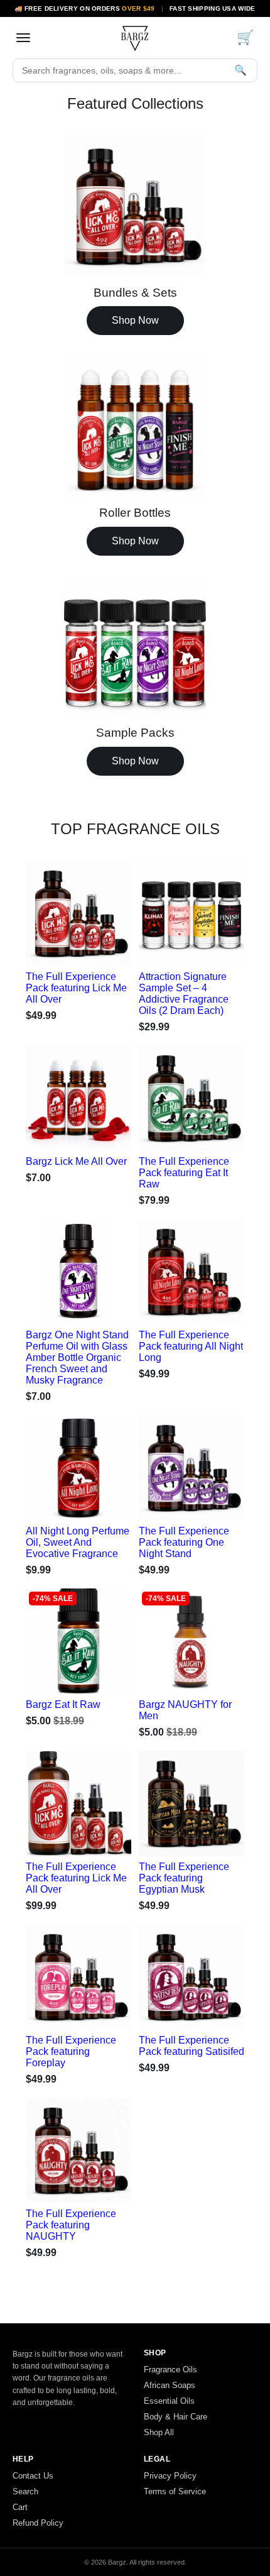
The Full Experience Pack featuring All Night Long (191, 1346)
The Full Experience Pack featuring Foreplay (71, 2051)
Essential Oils (169, 2401)
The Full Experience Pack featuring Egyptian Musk (184, 1878)
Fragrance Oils (170, 2370)
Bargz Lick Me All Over (76, 1161)
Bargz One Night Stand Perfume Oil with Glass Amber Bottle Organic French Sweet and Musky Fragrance (77, 1357)
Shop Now (135, 320)
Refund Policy (38, 2523)
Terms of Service (175, 2491)
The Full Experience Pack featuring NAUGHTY (71, 2225)
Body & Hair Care (175, 2417)
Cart (20, 2507)
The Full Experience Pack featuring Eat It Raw (184, 1173)
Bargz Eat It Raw (63, 1704)
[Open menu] (23, 38)
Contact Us (33, 2476)
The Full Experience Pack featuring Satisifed (192, 2046)
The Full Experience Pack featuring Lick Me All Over (76, 988)
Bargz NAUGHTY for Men (185, 1710)
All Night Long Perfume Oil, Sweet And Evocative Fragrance (78, 1542)
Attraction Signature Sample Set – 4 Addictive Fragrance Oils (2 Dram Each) (184, 994)
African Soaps (170, 2385)
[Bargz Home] (135, 38)
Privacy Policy (170, 2476)
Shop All (159, 2432)
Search (25, 2491)
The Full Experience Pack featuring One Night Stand (184, 1542)
